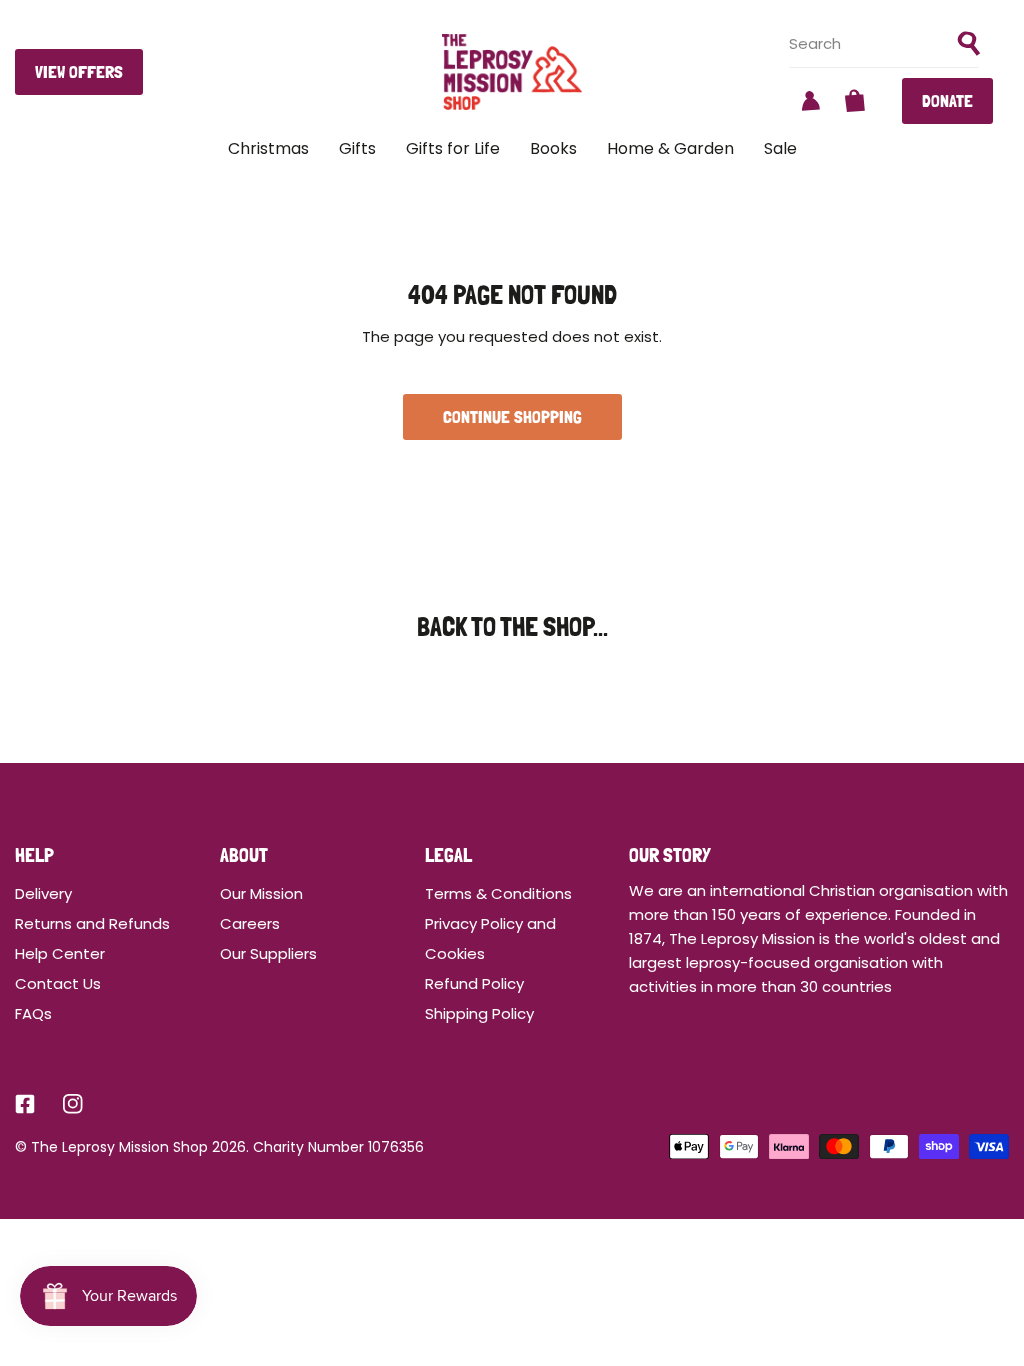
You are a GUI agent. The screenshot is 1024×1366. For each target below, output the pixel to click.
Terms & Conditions (498, 893)
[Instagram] (73, 1104)
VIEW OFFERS (79, 71)
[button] (855, 101)
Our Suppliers (268, 953)
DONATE (947, 100)
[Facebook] (25, 1104)
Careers (250, 923)
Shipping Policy (479, 1013)
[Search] (969, 44)
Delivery (43, 893)
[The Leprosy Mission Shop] (512, 72)
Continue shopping (512, 416)
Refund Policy (474, 983)
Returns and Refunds (92, 923)
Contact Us (58, 983)
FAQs (33, 1013)
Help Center (60, 953)
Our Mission (261, 893)
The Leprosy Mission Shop (119, 1147)
